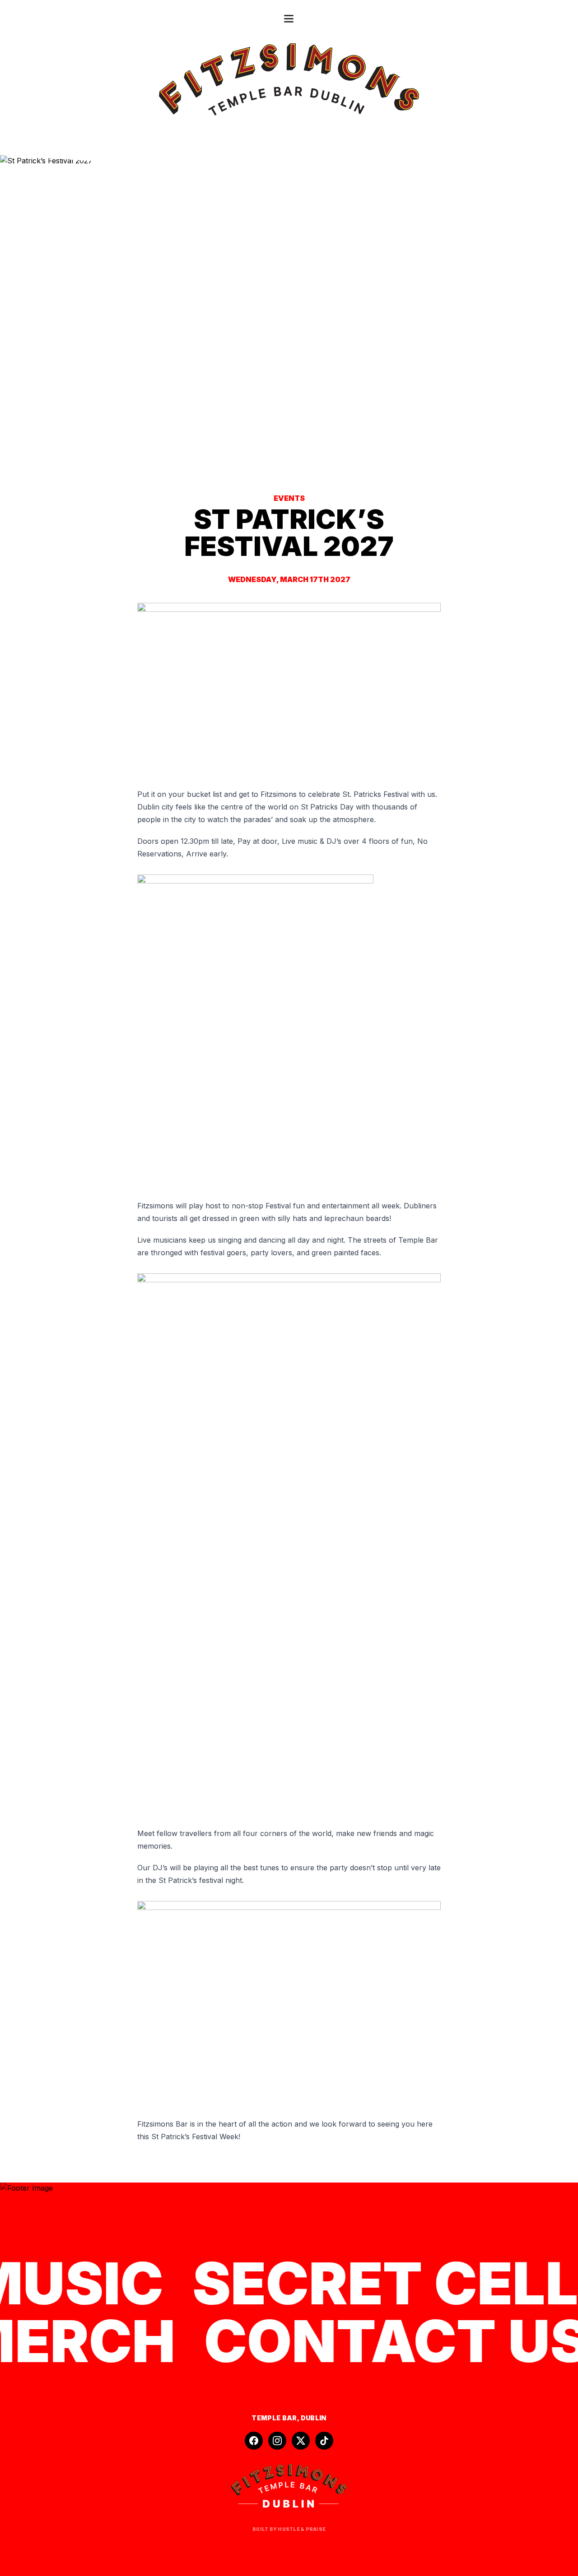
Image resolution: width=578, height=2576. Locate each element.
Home (123, 2400)
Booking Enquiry (172, 2400)
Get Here (310, 2400)
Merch (222, 2400)
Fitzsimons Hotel (432, 2400)
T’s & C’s (375, 2400)
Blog (343, 2400)
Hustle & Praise (302, 2529)
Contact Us (264, 2400)
